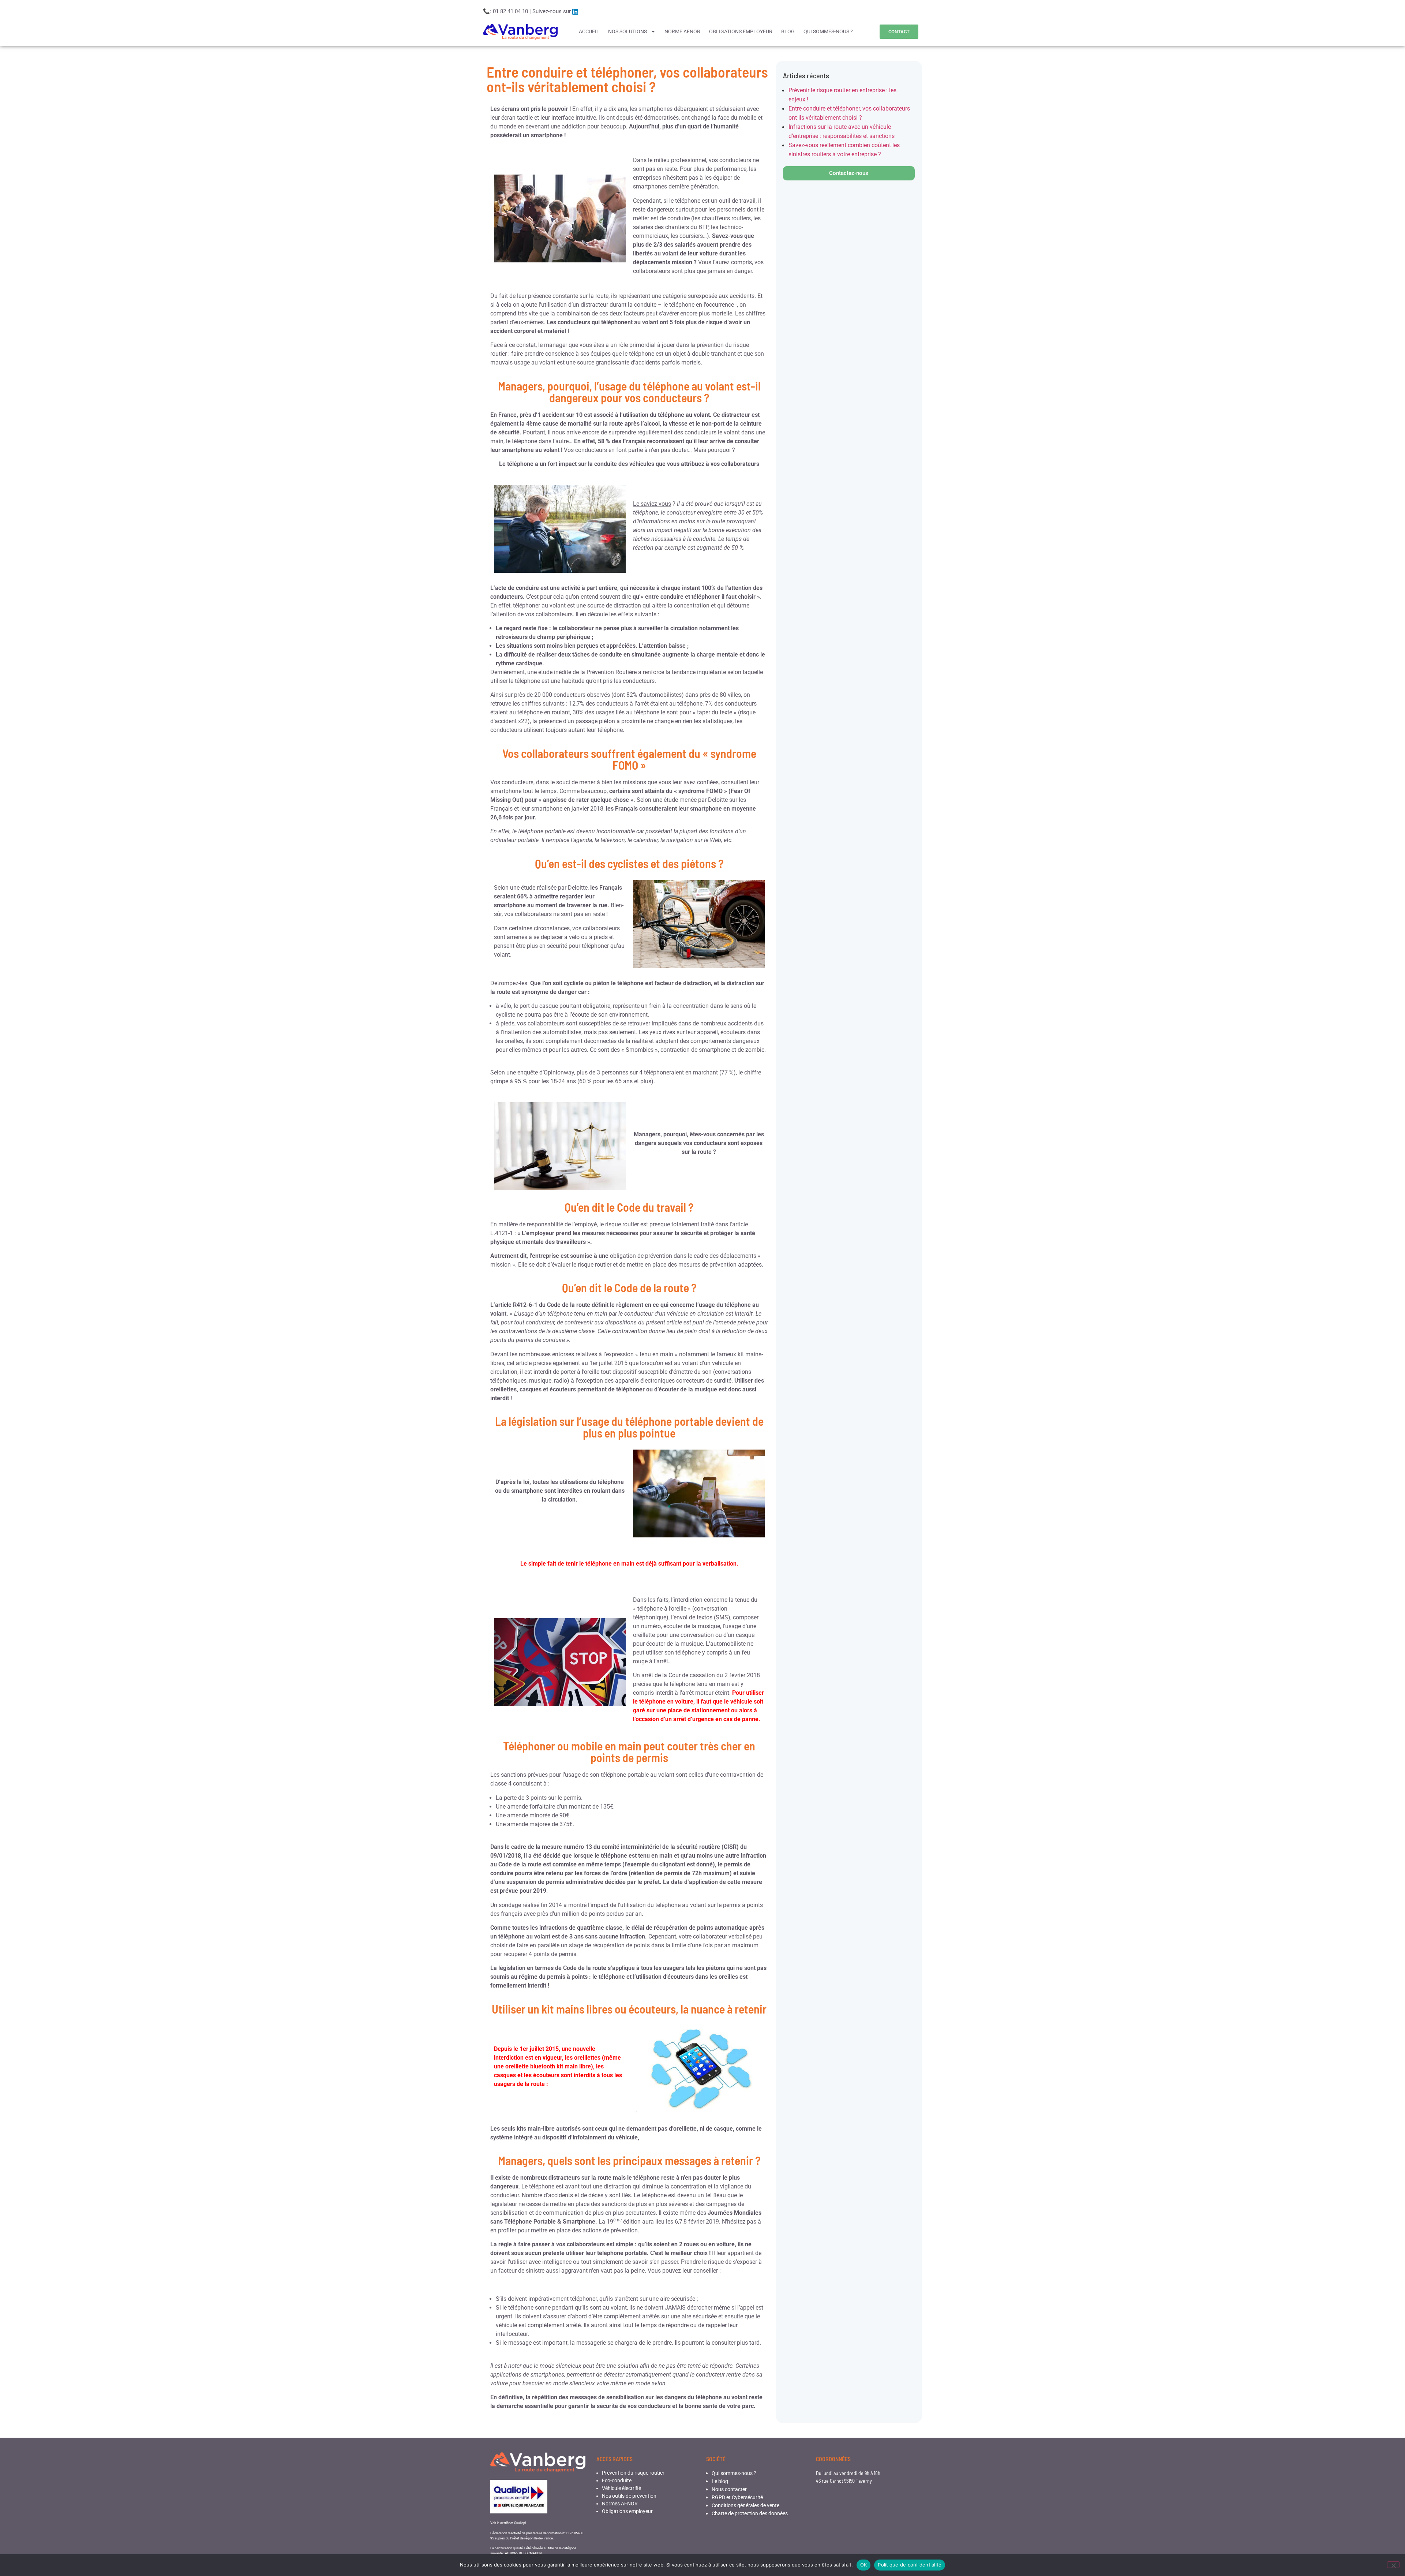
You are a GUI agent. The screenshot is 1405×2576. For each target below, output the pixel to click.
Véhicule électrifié (621, 2488)
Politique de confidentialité (910, 2565)
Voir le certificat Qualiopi (508, 2523)
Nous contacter (729, 2489)
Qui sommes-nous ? (734, 2473)
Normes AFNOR (620, 2504)
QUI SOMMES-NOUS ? (828, 31)
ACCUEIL (589, 31)
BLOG (788, 31)
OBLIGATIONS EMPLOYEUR (741, 31)
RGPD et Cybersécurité (737, 2497)
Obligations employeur (627, 2511)
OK (864, 2565)
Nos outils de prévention (629, 2496)
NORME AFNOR (682, 31)
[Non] (1393, 2565)
